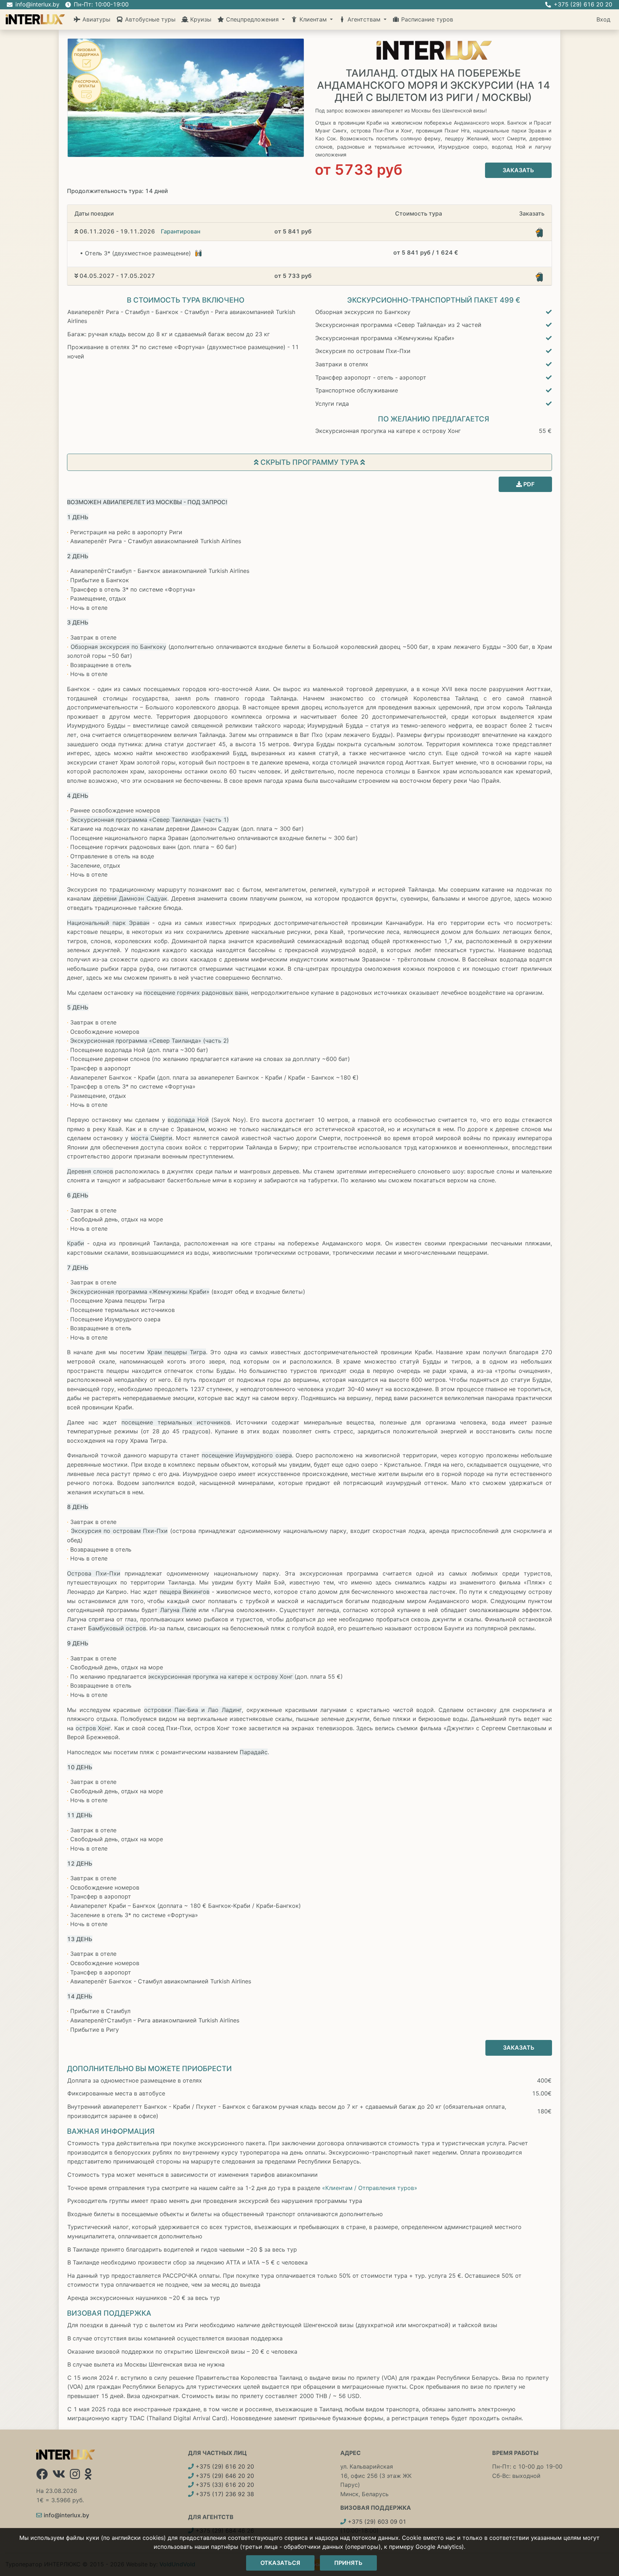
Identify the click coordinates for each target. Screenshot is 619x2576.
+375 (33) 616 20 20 (224, 2485)
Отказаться (280, 2563)
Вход (603, 19)
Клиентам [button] (313, 19)
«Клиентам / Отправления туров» (370, 2188)
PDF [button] (528, 484)
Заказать (518, 170)
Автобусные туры (149, 19)
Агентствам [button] (364, 19)
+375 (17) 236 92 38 (224, 2494)
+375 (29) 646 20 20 (224, 2476)
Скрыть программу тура (309, 462)
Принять (348, 2563)
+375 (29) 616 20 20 (224, 2466)
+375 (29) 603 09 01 (376, 2522)
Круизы (200, 19)
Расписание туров (426, 19)
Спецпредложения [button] (252, 19)
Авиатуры (95, 19)
